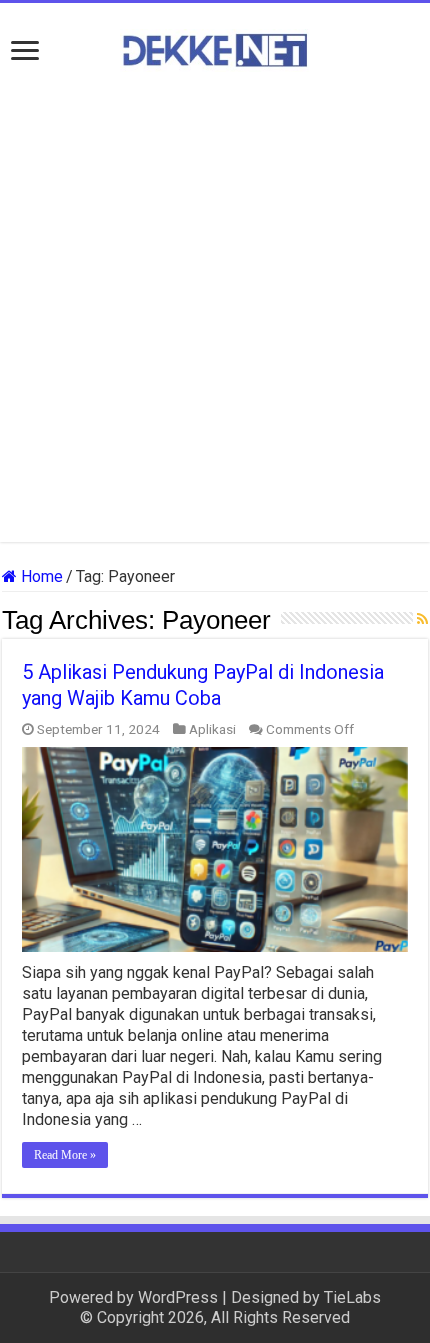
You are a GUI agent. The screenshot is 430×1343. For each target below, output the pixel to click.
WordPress (178, 1297)
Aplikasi (212, 729)
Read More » (65, 1155)
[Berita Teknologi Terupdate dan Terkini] (215, 47)
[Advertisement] (215, 307)
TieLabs (352, 1297)
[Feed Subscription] (422, 619)
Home (40, 576)
